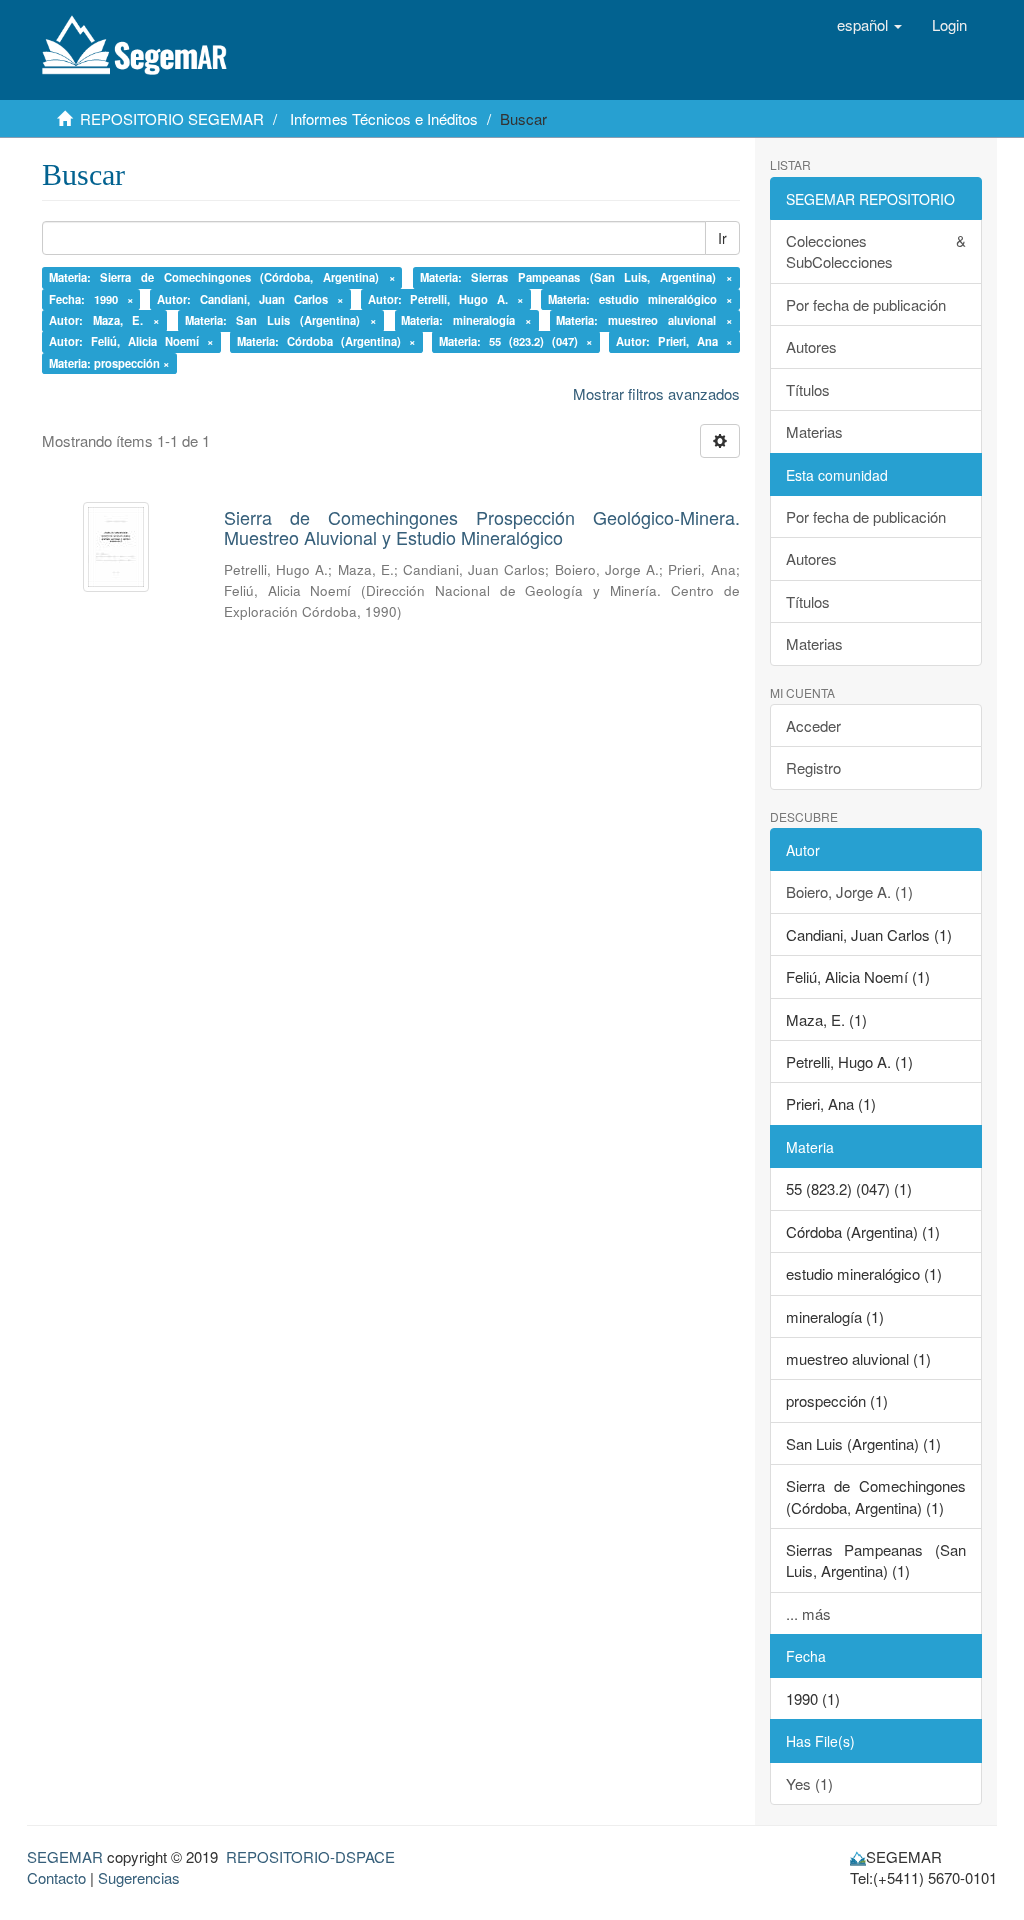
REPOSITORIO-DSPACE (310, 1856)
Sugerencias (139, 1877)
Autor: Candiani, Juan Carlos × (250, 299)
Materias (814, 431)
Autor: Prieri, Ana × (674, 342)
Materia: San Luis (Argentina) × (281, 320)
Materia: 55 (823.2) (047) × (516, 342)
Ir (722, 238)
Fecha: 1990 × (91, 299)
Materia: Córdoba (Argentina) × (326, 342)
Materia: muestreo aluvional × (644, 320)
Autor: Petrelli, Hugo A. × (446, 299)
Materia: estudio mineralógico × (640, 299)
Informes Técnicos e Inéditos (384, 118)
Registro (813, 767)
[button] (869, 25)
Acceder (813, 725)
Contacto (56, 1877)
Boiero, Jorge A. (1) (849, 891)
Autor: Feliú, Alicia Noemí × (131, 342)
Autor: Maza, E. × (105, 320)
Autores (811, 346)
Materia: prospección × (109, 363)
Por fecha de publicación (866, 304)
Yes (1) (809, 1783)
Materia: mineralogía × (466, 320)
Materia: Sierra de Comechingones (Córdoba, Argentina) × (222, 277)
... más (808, 1613)
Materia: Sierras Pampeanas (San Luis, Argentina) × (576, 277)
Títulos (808, 389)
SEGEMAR (65, 1856)
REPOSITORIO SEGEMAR (172, 118)
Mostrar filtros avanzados (656, 393)
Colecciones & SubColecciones (876, 251)
